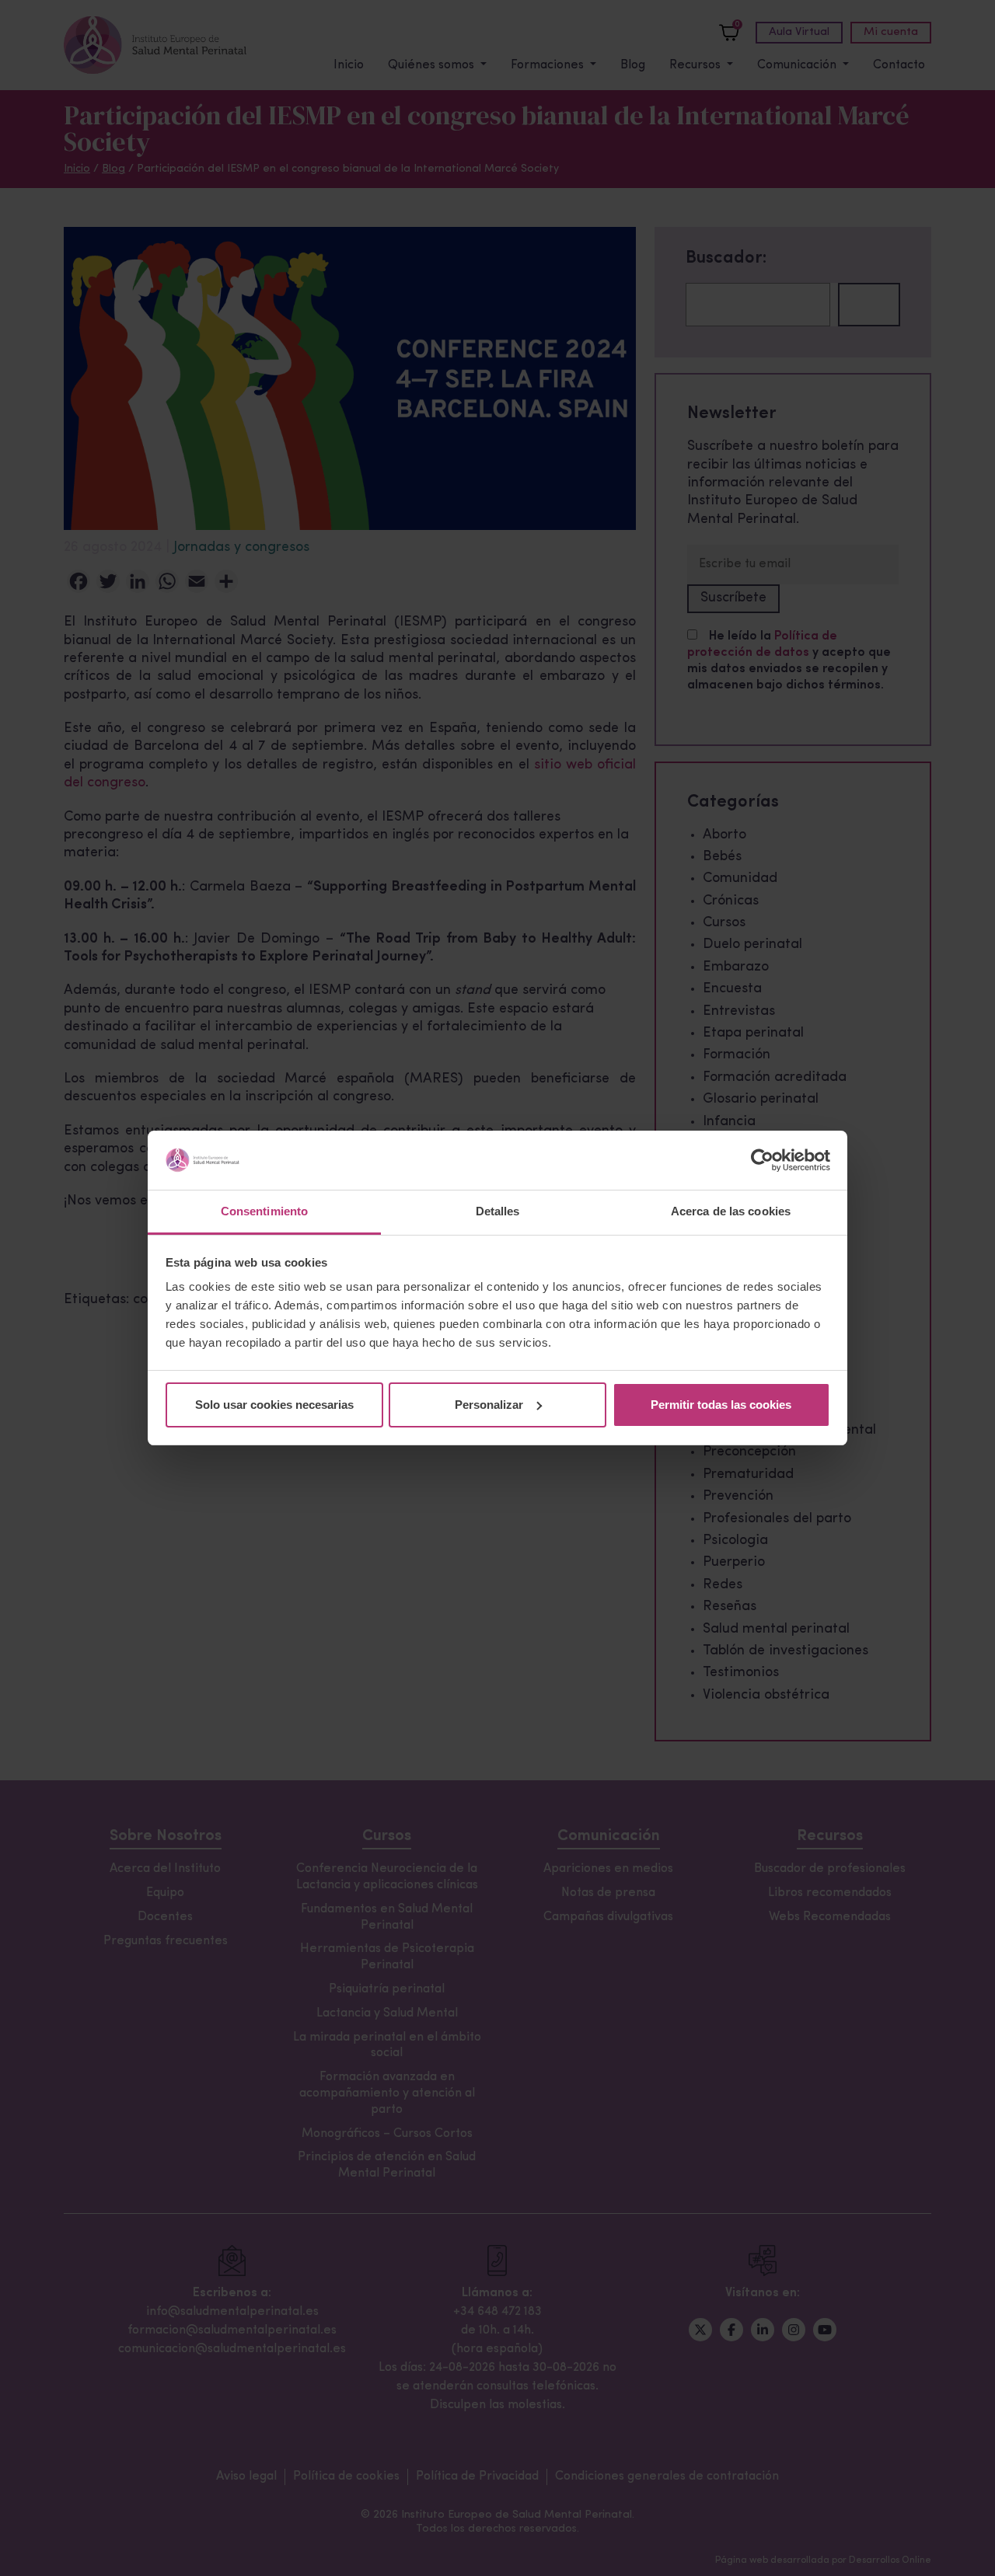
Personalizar (489, 1405)
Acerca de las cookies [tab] (731, 1211)
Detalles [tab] (498, 1211)
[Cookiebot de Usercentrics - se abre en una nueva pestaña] (762, 1160)
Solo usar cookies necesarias (274, 1405)
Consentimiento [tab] (264, 1211)
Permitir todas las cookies (721, 1405)
